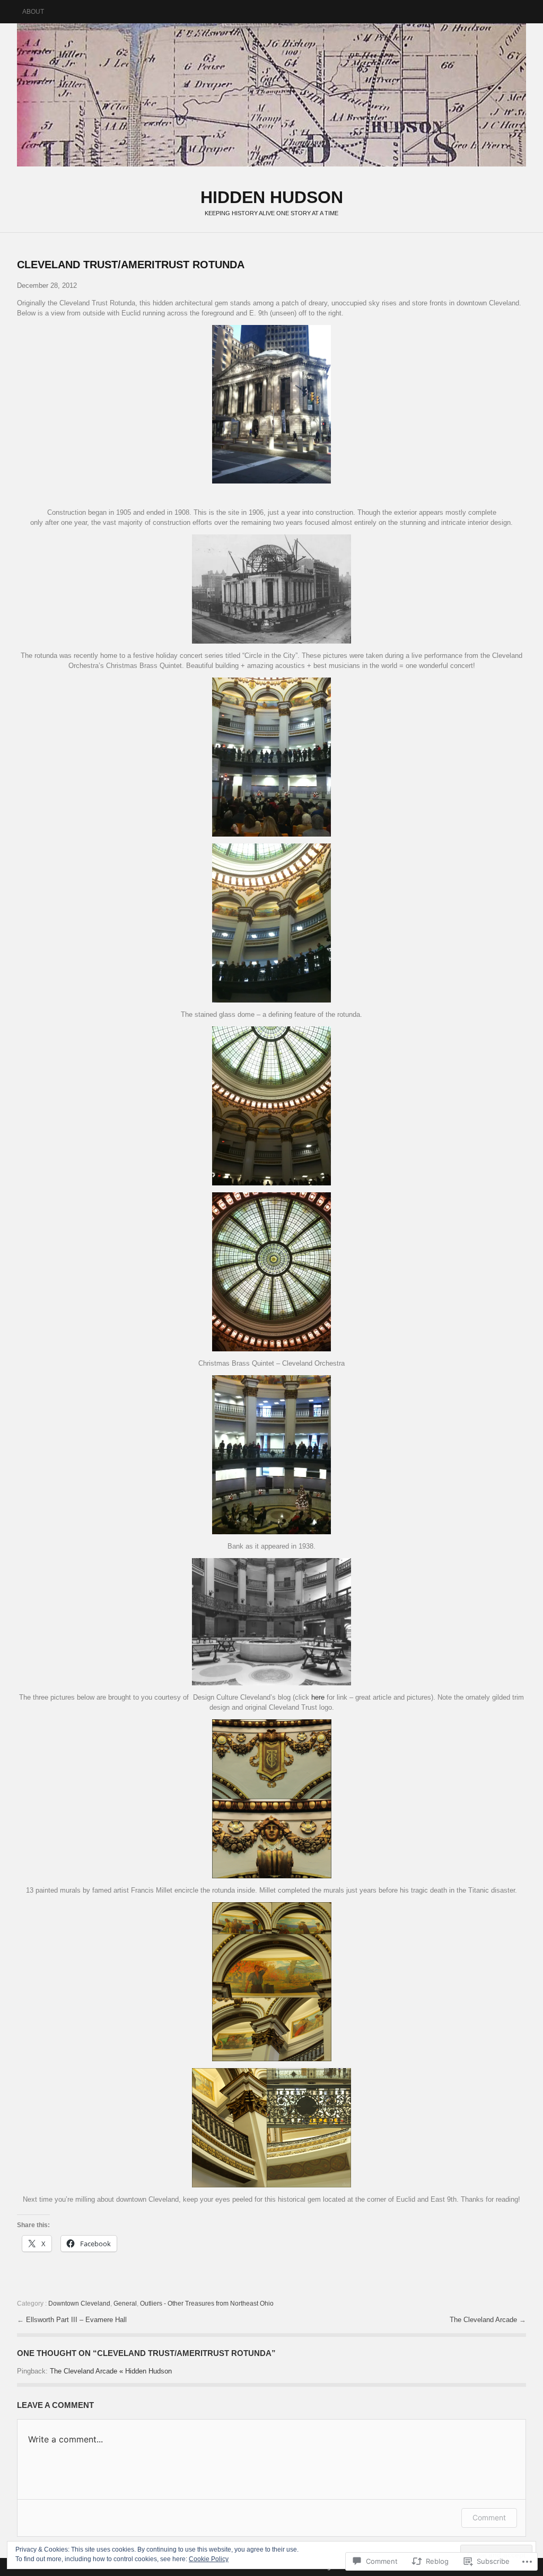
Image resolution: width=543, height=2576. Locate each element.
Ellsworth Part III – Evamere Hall (76, 2320)
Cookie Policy (209, 2559)
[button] (271, 405)
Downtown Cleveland (79, 2304)
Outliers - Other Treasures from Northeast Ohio (207, 2304)
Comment (489, 2517)
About (33, 12)
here (319, 1697)
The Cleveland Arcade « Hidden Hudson (111, 2371)
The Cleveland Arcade (484, 2320)
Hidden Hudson (271, 95)
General (125, 2304)
